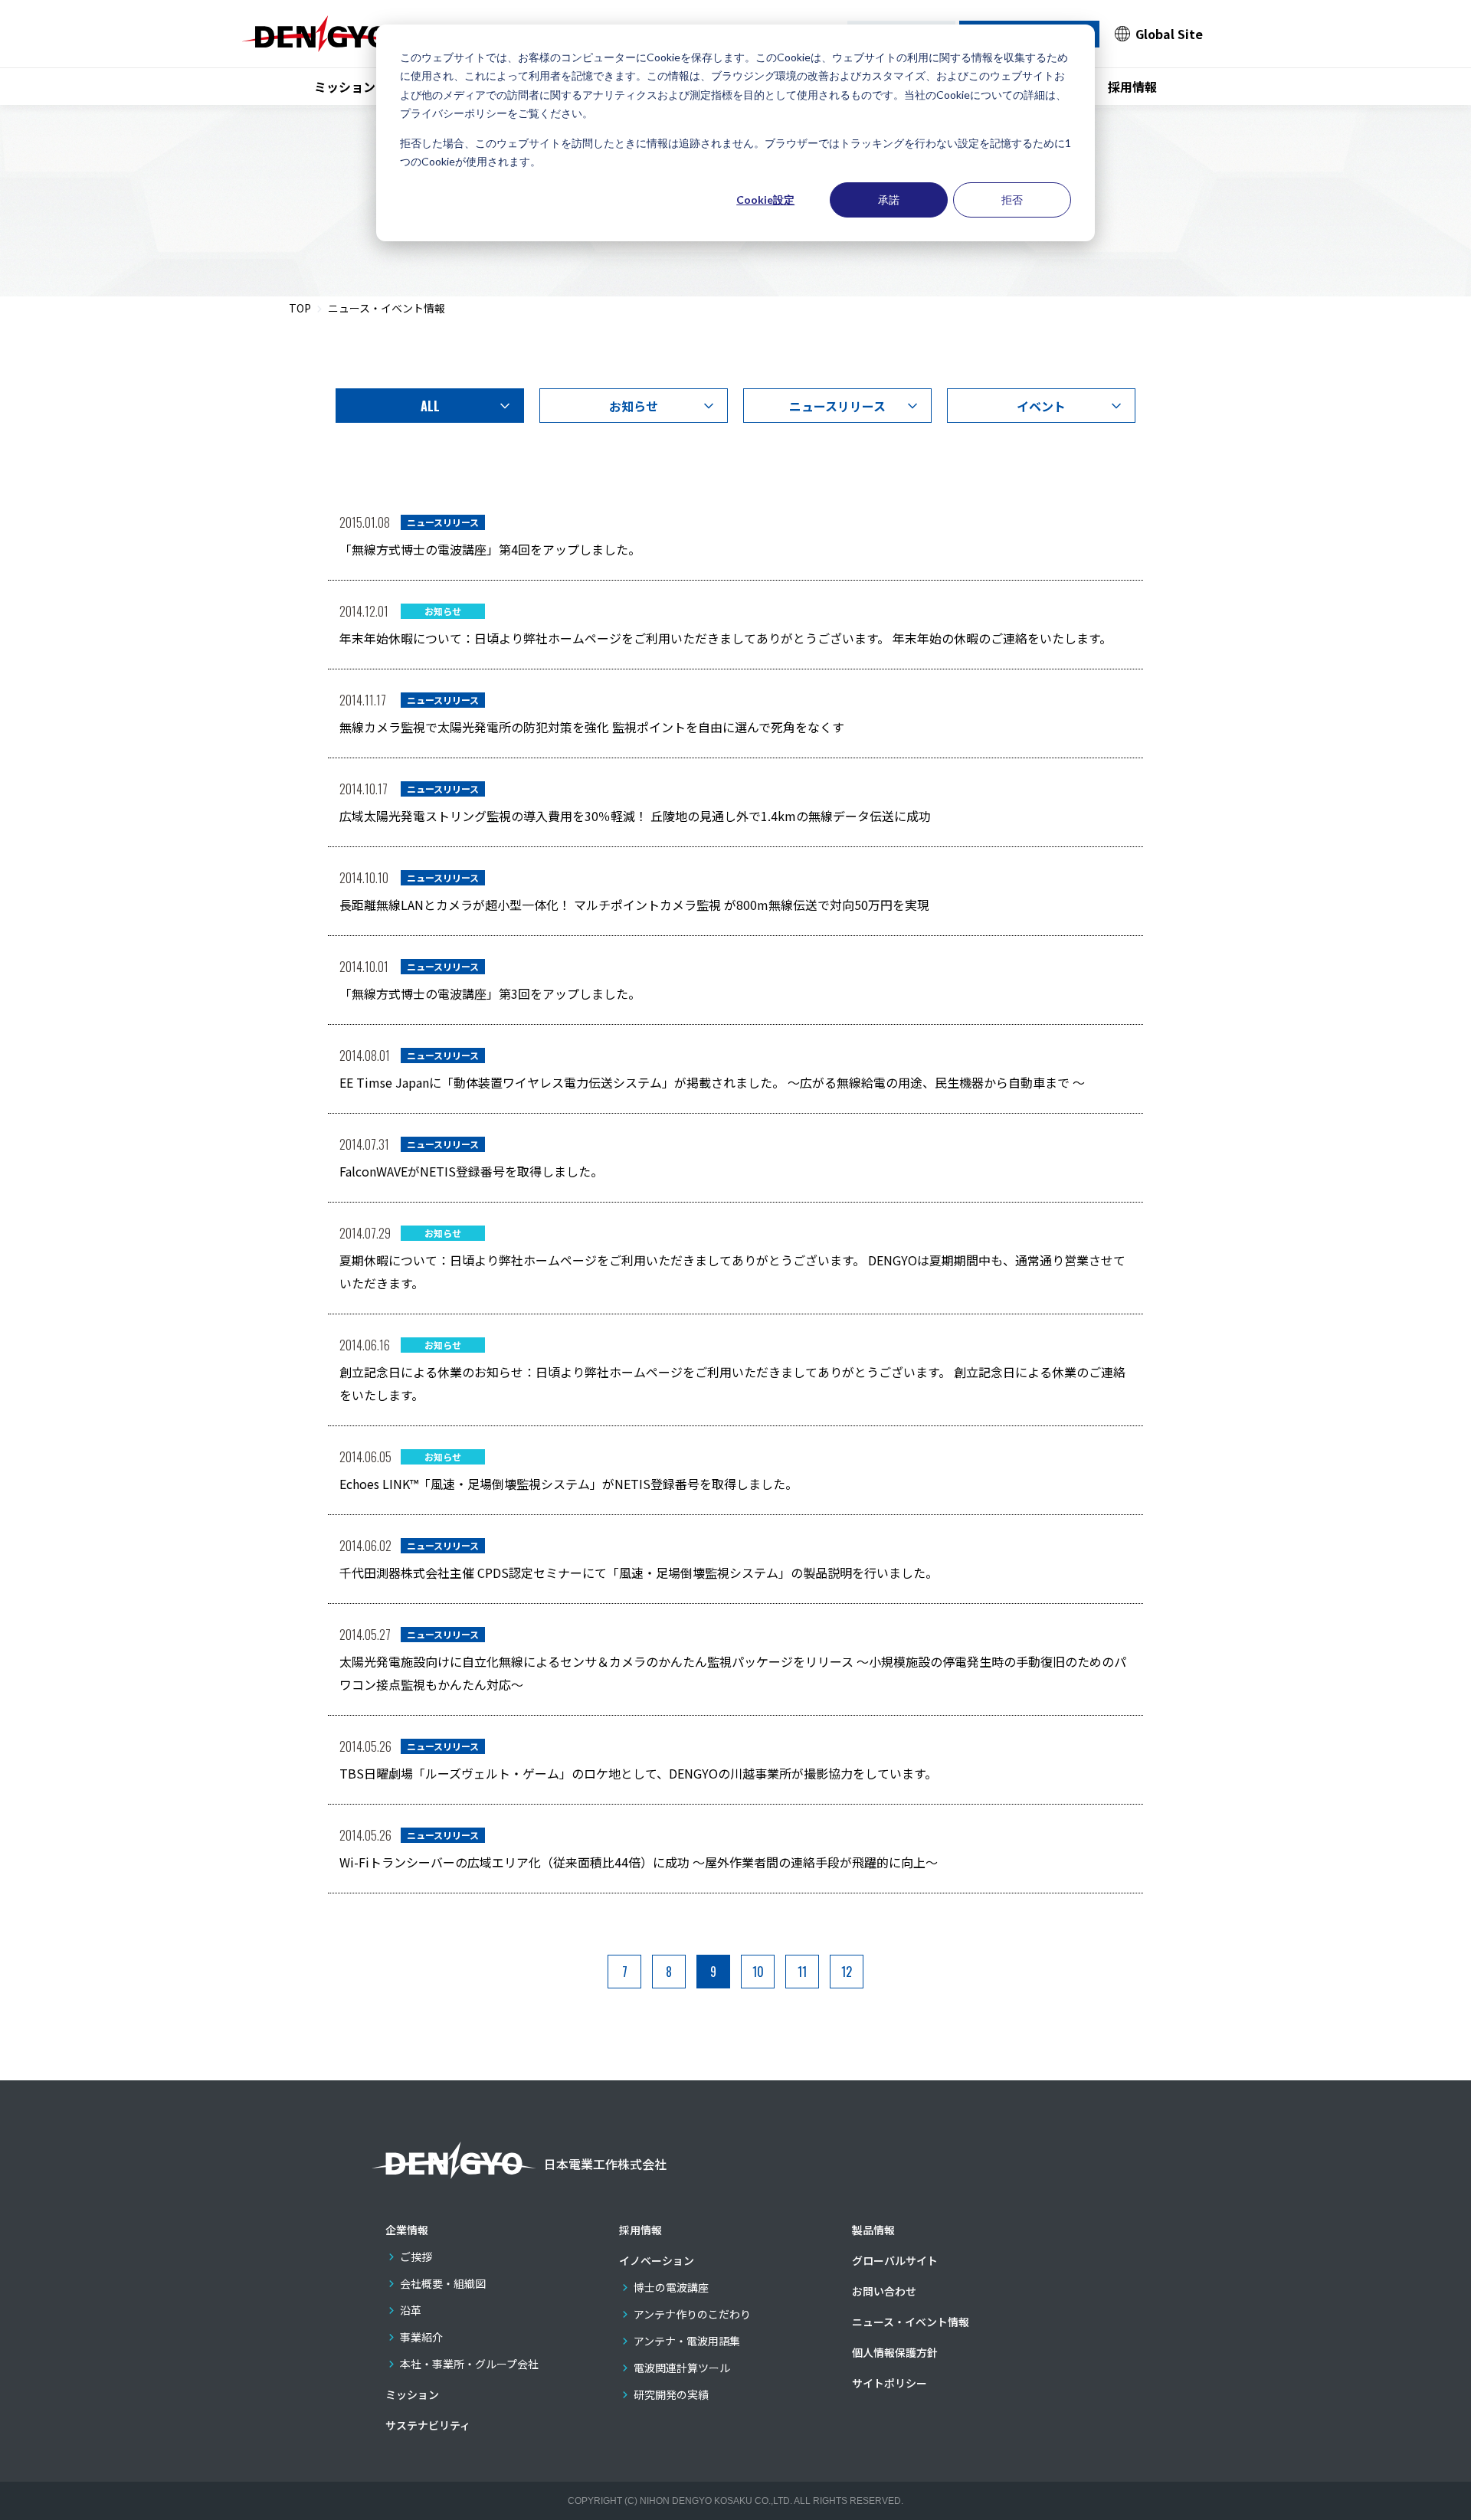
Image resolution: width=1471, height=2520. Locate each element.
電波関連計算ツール (682, 2368)
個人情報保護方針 (895, 2352)
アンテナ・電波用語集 (687, 2341)
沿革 (411, 2310)
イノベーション (657, 2260)
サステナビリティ (428, 2425)
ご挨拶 (416, 2257)
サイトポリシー (889, 2383)
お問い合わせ (884, 2291)
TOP (300, 308)
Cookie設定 (765, 200)
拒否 (1012, 200)
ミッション (345, 87)
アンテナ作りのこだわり (692, 2314)
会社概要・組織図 (443, 2283)
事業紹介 (421, 2337)
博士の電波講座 (671, 2287)
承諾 (889, 200)
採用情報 (1132, 87)
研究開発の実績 (671, 2394)
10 (758, 1972)
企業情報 (407, 2230)
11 (802, 1972)
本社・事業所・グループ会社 (469, 2364)
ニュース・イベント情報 (911, 2322)
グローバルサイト (895, 2260)
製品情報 (873, 2230)
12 (847, 1972)
